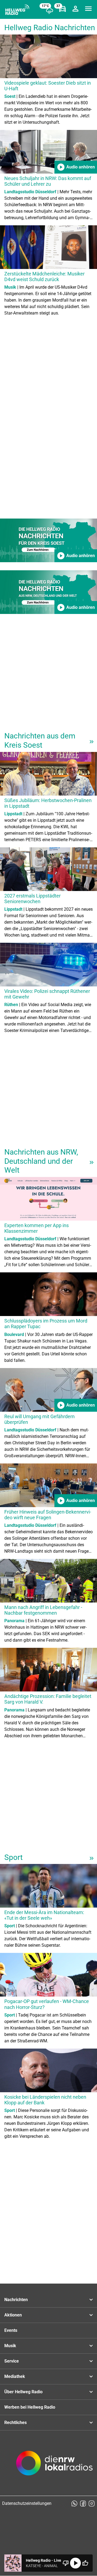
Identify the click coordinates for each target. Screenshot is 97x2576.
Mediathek (15, 2376)
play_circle (75, 2563)
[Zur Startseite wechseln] (17, 10)
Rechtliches (15, 2423)
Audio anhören (76, 167)
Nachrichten (16, 2300)
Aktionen (13, 2315)
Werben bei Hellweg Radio (30, 2407)
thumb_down (66, 2563)
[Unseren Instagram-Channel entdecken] (92, 2504)
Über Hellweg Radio (23, 2392)
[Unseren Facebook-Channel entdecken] (83, 2504)
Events (11, 2330)
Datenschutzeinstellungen (27, 2503)
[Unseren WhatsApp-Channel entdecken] (74, 2504)
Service (12, 2361)
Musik (10, 2346)
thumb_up (85, 2563)
